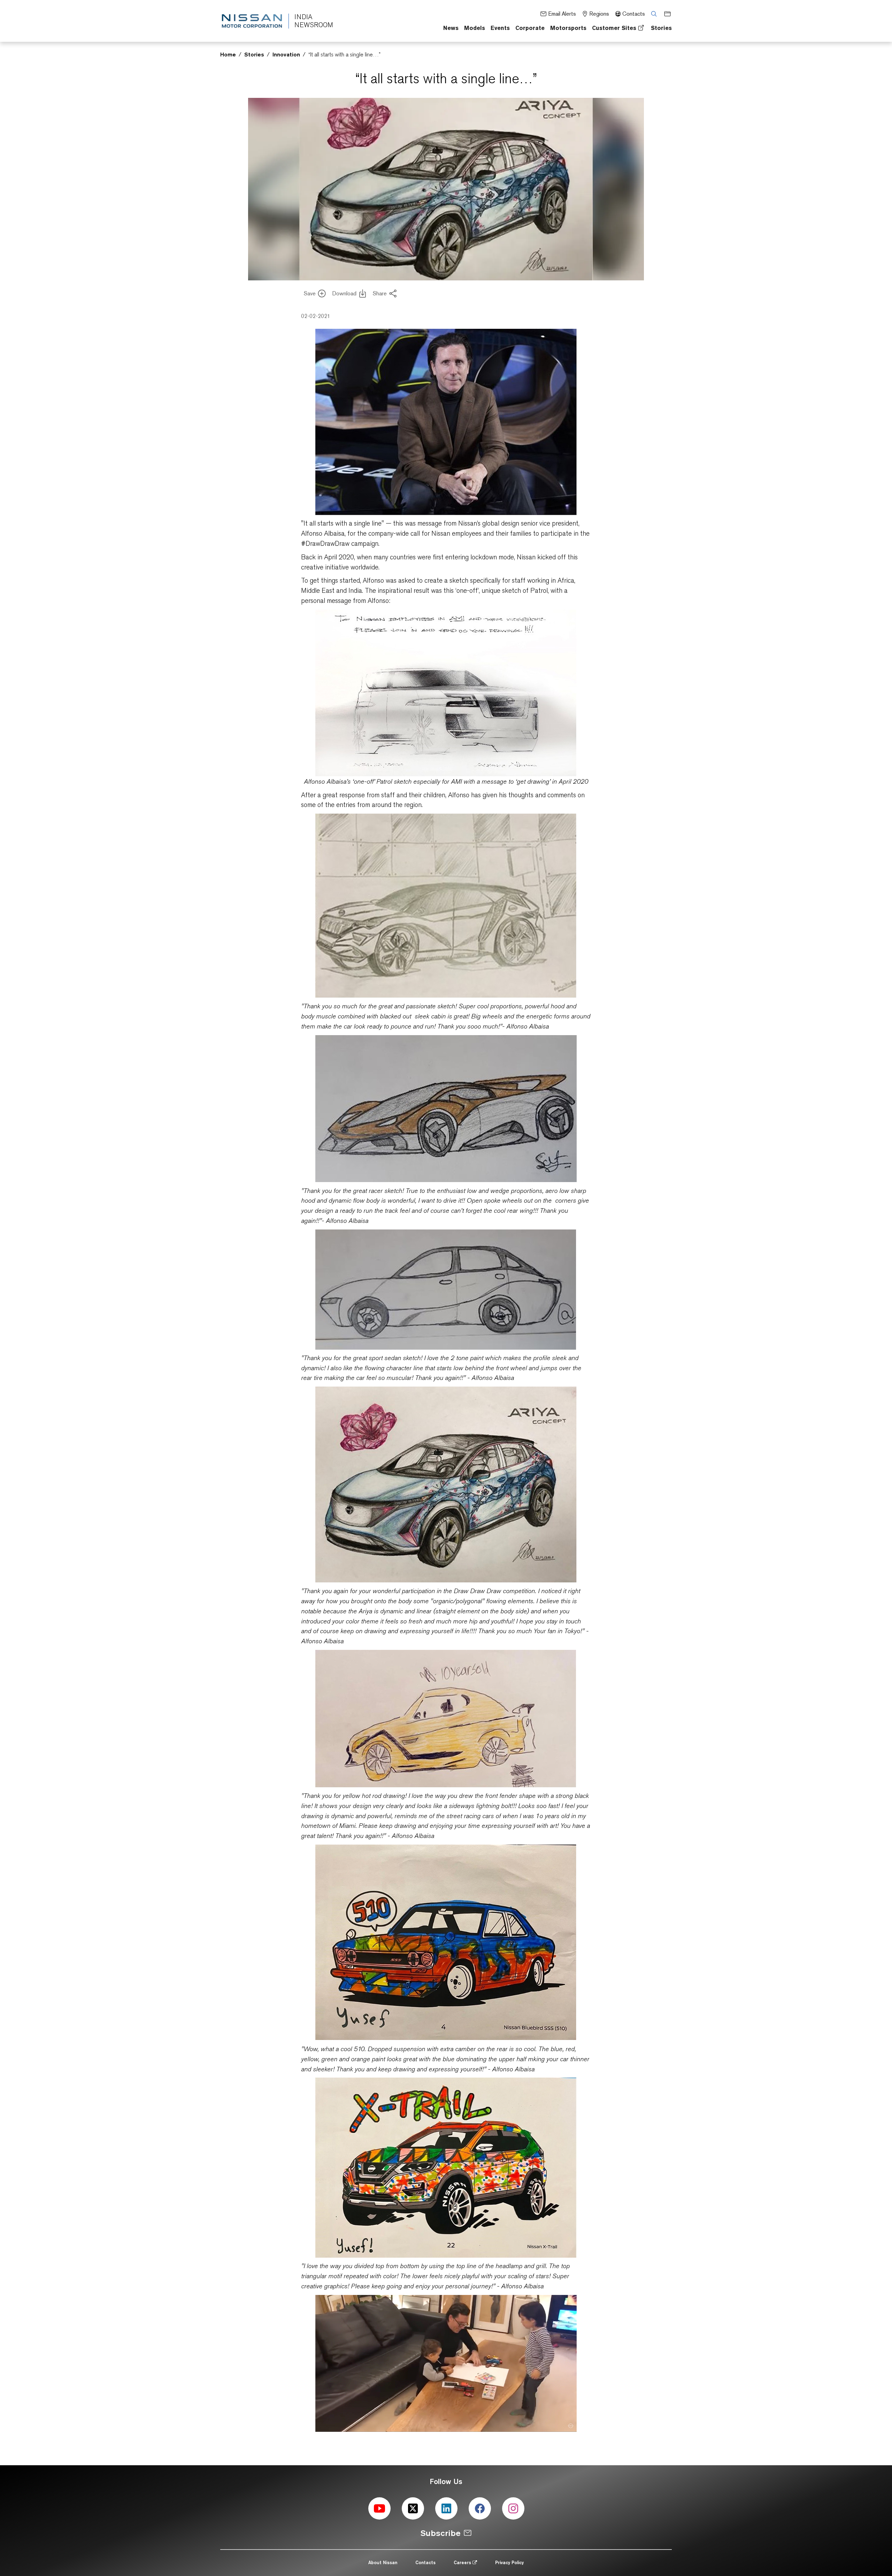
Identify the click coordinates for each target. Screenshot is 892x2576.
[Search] (652, 13)
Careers (463, 2562)
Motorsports (568, 28)
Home (228, 54)
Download (344, 293)
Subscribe (441, 2533)
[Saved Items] (665, 13)
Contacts (634, 14)
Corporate (530, 28)
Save (310, 293)
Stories (661, 28)
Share (380, 293)
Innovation (286, 54)
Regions (599, 14)
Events (500, 28)
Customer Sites (614, 28)
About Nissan (383, 2562)
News (451, 28)
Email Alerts (562, 14)
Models (475, 28)
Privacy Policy (509, 2562)
